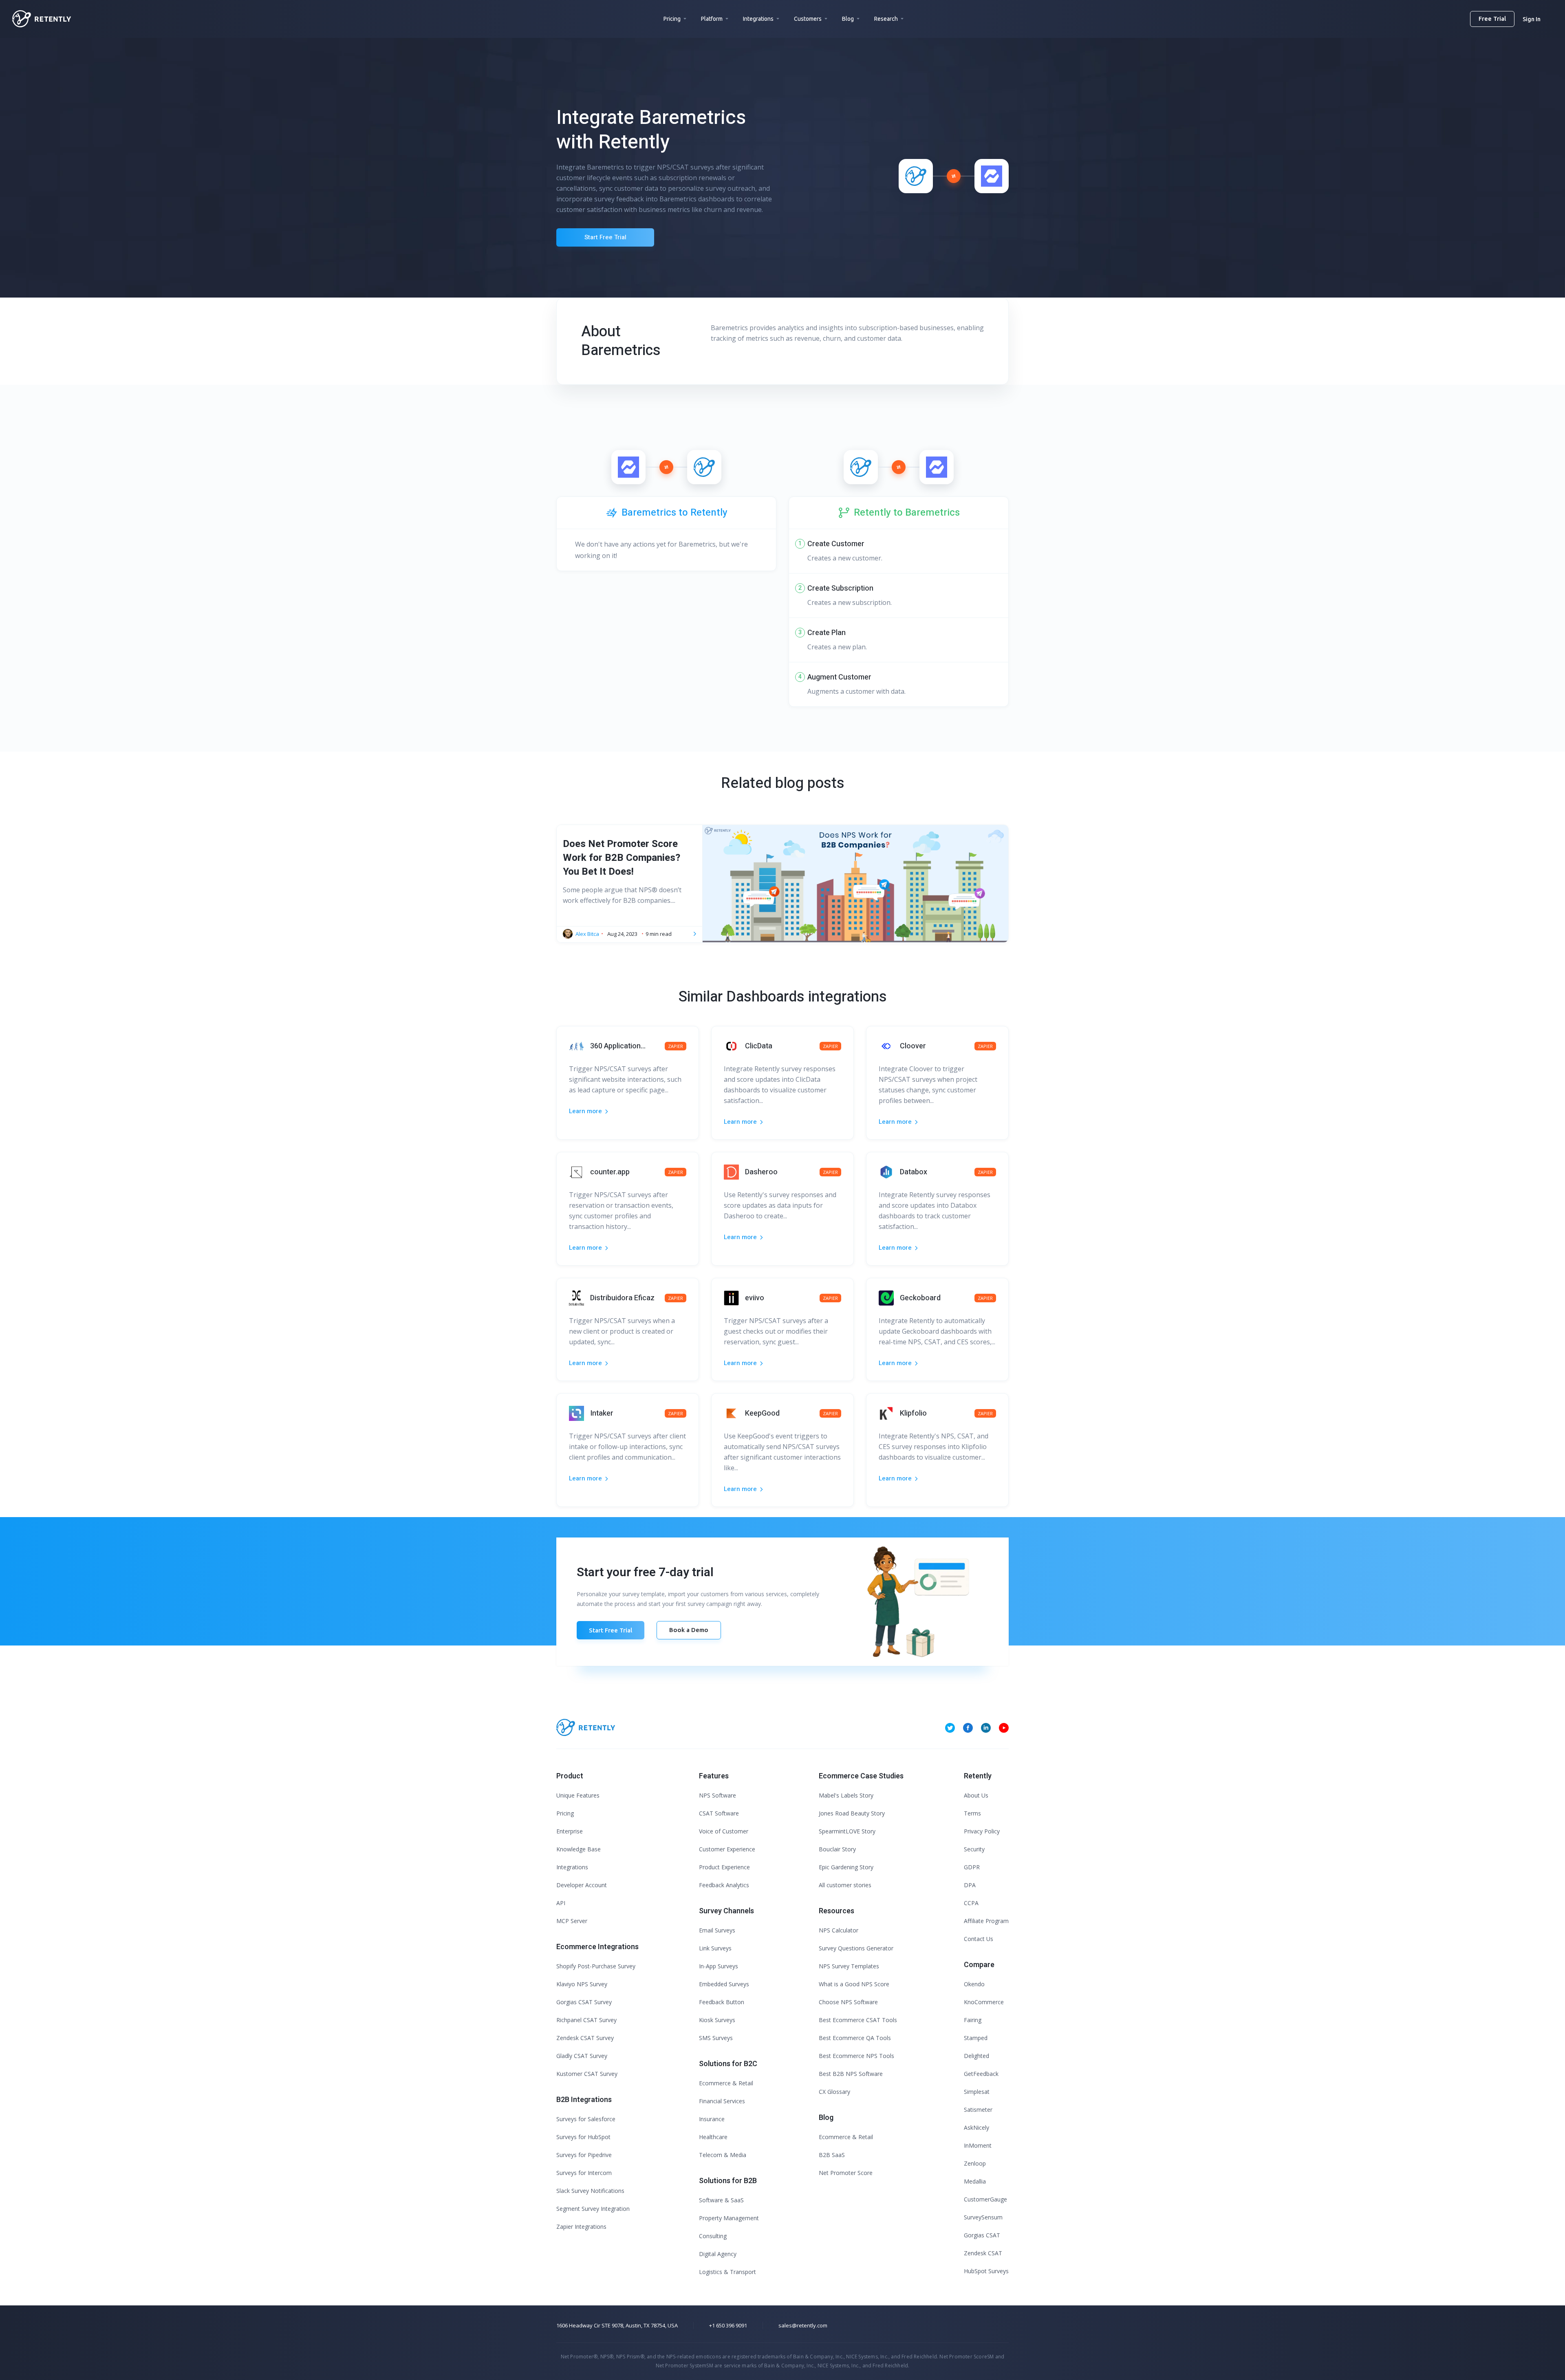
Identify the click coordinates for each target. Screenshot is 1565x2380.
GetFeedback (981, 2074)
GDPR (972, 1867)
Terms (972, 1813)
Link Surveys (715, 1948)
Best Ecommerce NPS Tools (856, 2056)
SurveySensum (983, 2217)
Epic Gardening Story (846, 1867)
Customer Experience (727, 1849)
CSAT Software (719, 1813)
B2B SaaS (832, 2155)
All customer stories (845, 1885)
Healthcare (713, 2137)
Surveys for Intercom (584, 2173)
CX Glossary (834, 2092)
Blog (848, 19)
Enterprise (570, 1831)
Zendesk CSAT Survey (585, 2038)
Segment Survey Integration (593, 2209)
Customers (808, 19)
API (561, 1903)
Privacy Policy (982, 1831)
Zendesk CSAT (983, 2253)
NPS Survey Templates (849, 1966)
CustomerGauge (985, 2199)
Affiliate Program (986, 1921)
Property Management (729, 2218)
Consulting (713, 2236)
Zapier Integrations (581, 2227)
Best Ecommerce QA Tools (855, 2038)
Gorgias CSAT (982, 2235)
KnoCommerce (984, 2002)
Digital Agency (718, 2254)
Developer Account (582, 1885)
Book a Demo (689, 1630)
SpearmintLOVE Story (847, 1831)
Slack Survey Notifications (590, 2191)
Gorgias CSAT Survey (584, 2002)
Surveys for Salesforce (586, 2119)
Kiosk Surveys (717, 2020)
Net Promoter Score (846, 2173)
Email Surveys (717, 1930)
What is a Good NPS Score (854, 1984)
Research (886, 19)
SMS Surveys (716, 2038)
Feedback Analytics (724, 1885)
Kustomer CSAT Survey (587, 2074)
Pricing (672, 19)
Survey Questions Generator (856, 1948)
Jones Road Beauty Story (852, 1813)
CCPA (971, 1903)
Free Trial (1492, 19)
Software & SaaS (721, 2200)
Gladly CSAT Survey (582, 2056)
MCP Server (572, 1921)
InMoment (978, 2145)
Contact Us (979, 1939)
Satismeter (978, 2110)
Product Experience (724, 1867)
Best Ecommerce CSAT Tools (858, 2020)
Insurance (712, 2119)
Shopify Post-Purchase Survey (596, 1966)
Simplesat (977, 2092)
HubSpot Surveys (986, 2271)
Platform (712, 19)
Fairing (973, 2020)
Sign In (1532, 19)
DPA (970, 1885)
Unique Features (578, 1795)
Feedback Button (722, 2002)
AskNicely (976, 2127)
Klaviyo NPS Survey (582, 1984)
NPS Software (717, 1795)
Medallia (975, 2181)
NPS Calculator (839, 1930)
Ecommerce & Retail (726, 2083)
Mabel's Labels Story (846, 1795)
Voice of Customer (724, 1831)
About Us (976, 1795)
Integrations (758, 19)
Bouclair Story (837, 1849)
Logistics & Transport (727, 2272)
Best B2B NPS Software (851, 2074)
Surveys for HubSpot (583, 2137)
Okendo (974, 1984)
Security (974, 1849)
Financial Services (722, 2101)
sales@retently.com (803, 2325)
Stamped (976, 2038)
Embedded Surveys (724, 1984)
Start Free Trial (605, 237)
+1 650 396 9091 (728, 2325)
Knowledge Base (579, 1849)
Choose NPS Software (848, 2002)
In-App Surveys (719, 1966)
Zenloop (975, 2163)
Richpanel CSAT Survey (586, 2020)
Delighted (976, 2056)
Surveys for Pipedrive (584, 2155)
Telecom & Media (723, 2155)
